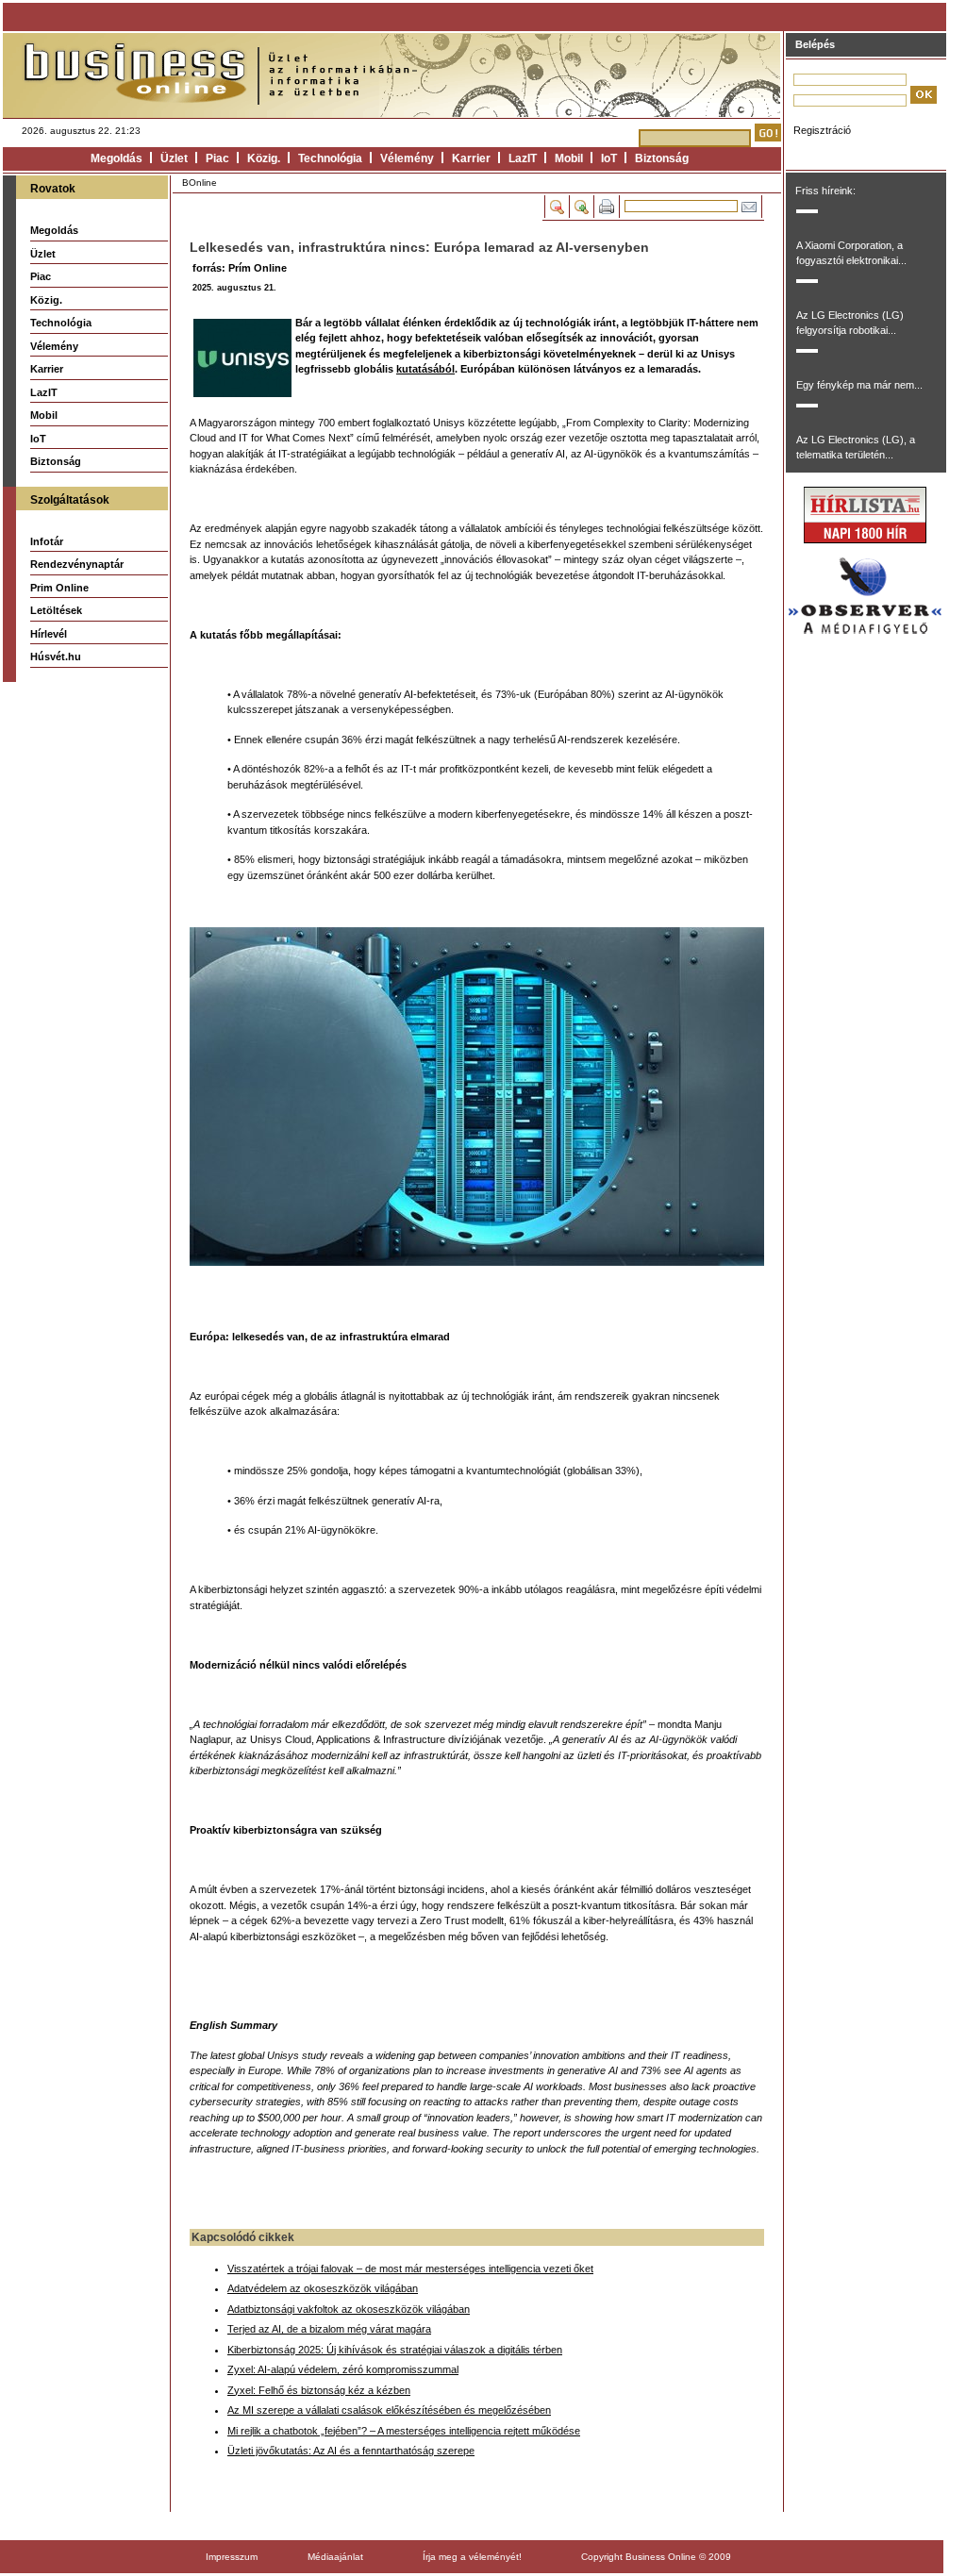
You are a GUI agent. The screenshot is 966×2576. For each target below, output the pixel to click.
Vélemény (407, 158)
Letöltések (56, 610)
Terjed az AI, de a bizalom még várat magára (329, 2329)
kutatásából (425, 369)
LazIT (523, 158)
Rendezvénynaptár (77, 564)
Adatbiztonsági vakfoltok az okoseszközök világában (349, 2309)
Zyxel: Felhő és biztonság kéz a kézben (319, 2390)
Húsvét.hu (56, 656)
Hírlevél (49, 634)
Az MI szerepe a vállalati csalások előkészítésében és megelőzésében (389, 2410)
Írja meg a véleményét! (472, 2557)
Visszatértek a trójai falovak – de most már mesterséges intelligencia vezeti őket (410, 2269)
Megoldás (117, 158)
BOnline (200, 183)
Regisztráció (822, 130)
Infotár (47, 541)
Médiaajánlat (335, 2557)
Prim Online (59, 588)
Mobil (569, 158)
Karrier (471, 158)
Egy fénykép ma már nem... (859, 385)
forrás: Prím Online (240, 268)
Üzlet (174, 158)
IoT (609, 158)
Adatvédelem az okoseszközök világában (323, 2288)
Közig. (264, 158)
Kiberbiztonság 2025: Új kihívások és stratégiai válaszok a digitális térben (395, 2350)
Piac (217, 158)
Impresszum (232, 2557)
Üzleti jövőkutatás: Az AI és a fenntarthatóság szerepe (351, 2451)
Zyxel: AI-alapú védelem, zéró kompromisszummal (343, 2369)
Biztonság (662, 158)
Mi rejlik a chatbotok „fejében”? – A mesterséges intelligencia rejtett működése (404, 2431)
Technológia (330, 158)
